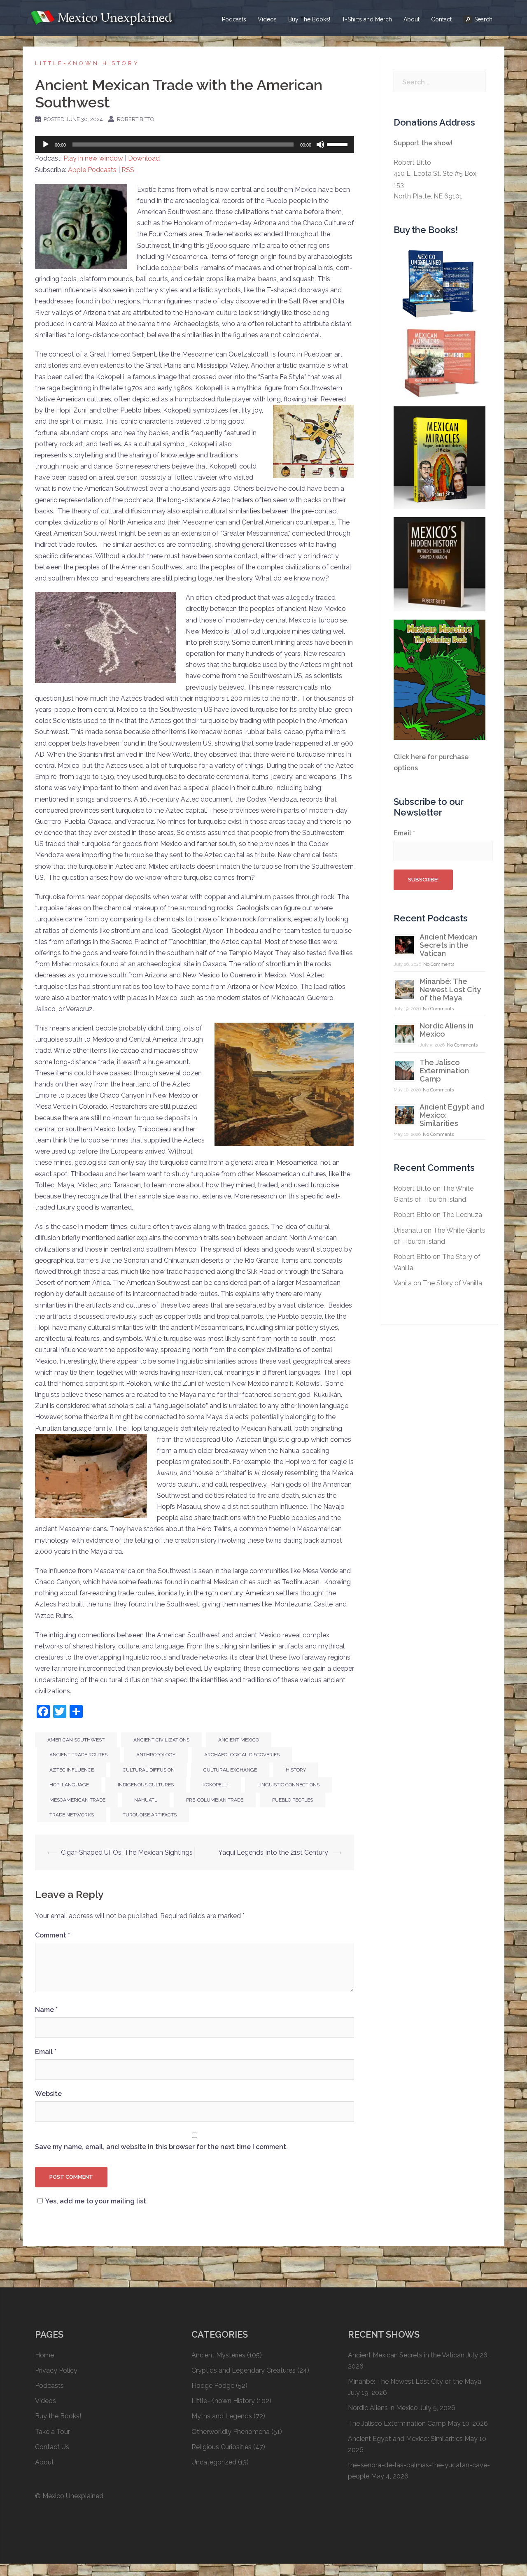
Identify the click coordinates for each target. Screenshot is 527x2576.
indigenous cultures (146, 1785)
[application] (195, 145)
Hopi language (69, 1785)
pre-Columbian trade (215, 1800)
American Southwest (76, 1740)
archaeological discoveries (242, 1755)
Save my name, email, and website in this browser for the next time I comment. (161, 2147)
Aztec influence (72, 1770)
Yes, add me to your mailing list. (97, 2201)
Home (44, 2355)
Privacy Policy (56, 2370)
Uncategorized (214, 2462)
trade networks (72, 1815)
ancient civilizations (161, 1740)
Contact (441, 19)
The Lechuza (462, 1215)
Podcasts (234, 19)
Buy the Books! (58, 2416)
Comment (52, 1935)
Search (483, 19)
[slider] (338, 144)
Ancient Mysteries (218, 2355)
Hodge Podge (213, 2386)
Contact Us (52, 2447)
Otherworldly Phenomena (231, 2432)
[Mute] (320, 145)
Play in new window (93, 158)
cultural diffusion (149, 1770)
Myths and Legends (222, 2416)
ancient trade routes (78, 1755)
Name (46, 2010)
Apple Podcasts (92, 170)
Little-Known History (87, 63)
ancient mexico (239, 1740)
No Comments (439, 964)
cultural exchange (230, 1770)
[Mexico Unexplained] (103, 17)
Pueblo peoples (293, 1800)
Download (144, 158)
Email (46, 2052)
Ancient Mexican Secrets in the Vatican (448, 945)
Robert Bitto (136, 119)
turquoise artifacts (150, 1815)
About (412, 19)
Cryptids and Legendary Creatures (244, 2370)
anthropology (156, 1755)
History (296, 1770)
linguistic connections (288, 1785)
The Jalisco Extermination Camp (444, 1071)
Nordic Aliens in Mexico (447, 1030)
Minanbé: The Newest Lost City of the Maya (450, 990)
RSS (128, 170)
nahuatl (146, 1800)
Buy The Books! (309, 19)
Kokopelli (216, 1785)
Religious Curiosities (222, 2447)
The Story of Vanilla (452, 1283)
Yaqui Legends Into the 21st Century (273, 1852)
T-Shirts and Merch (367, 19)
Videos (267, 19)
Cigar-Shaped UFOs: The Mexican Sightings (127, 1852)
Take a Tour (52, 2432)
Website (48, 2094)
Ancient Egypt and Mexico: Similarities (405, 2439)
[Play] (46, 145)
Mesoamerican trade (77, 1800)
